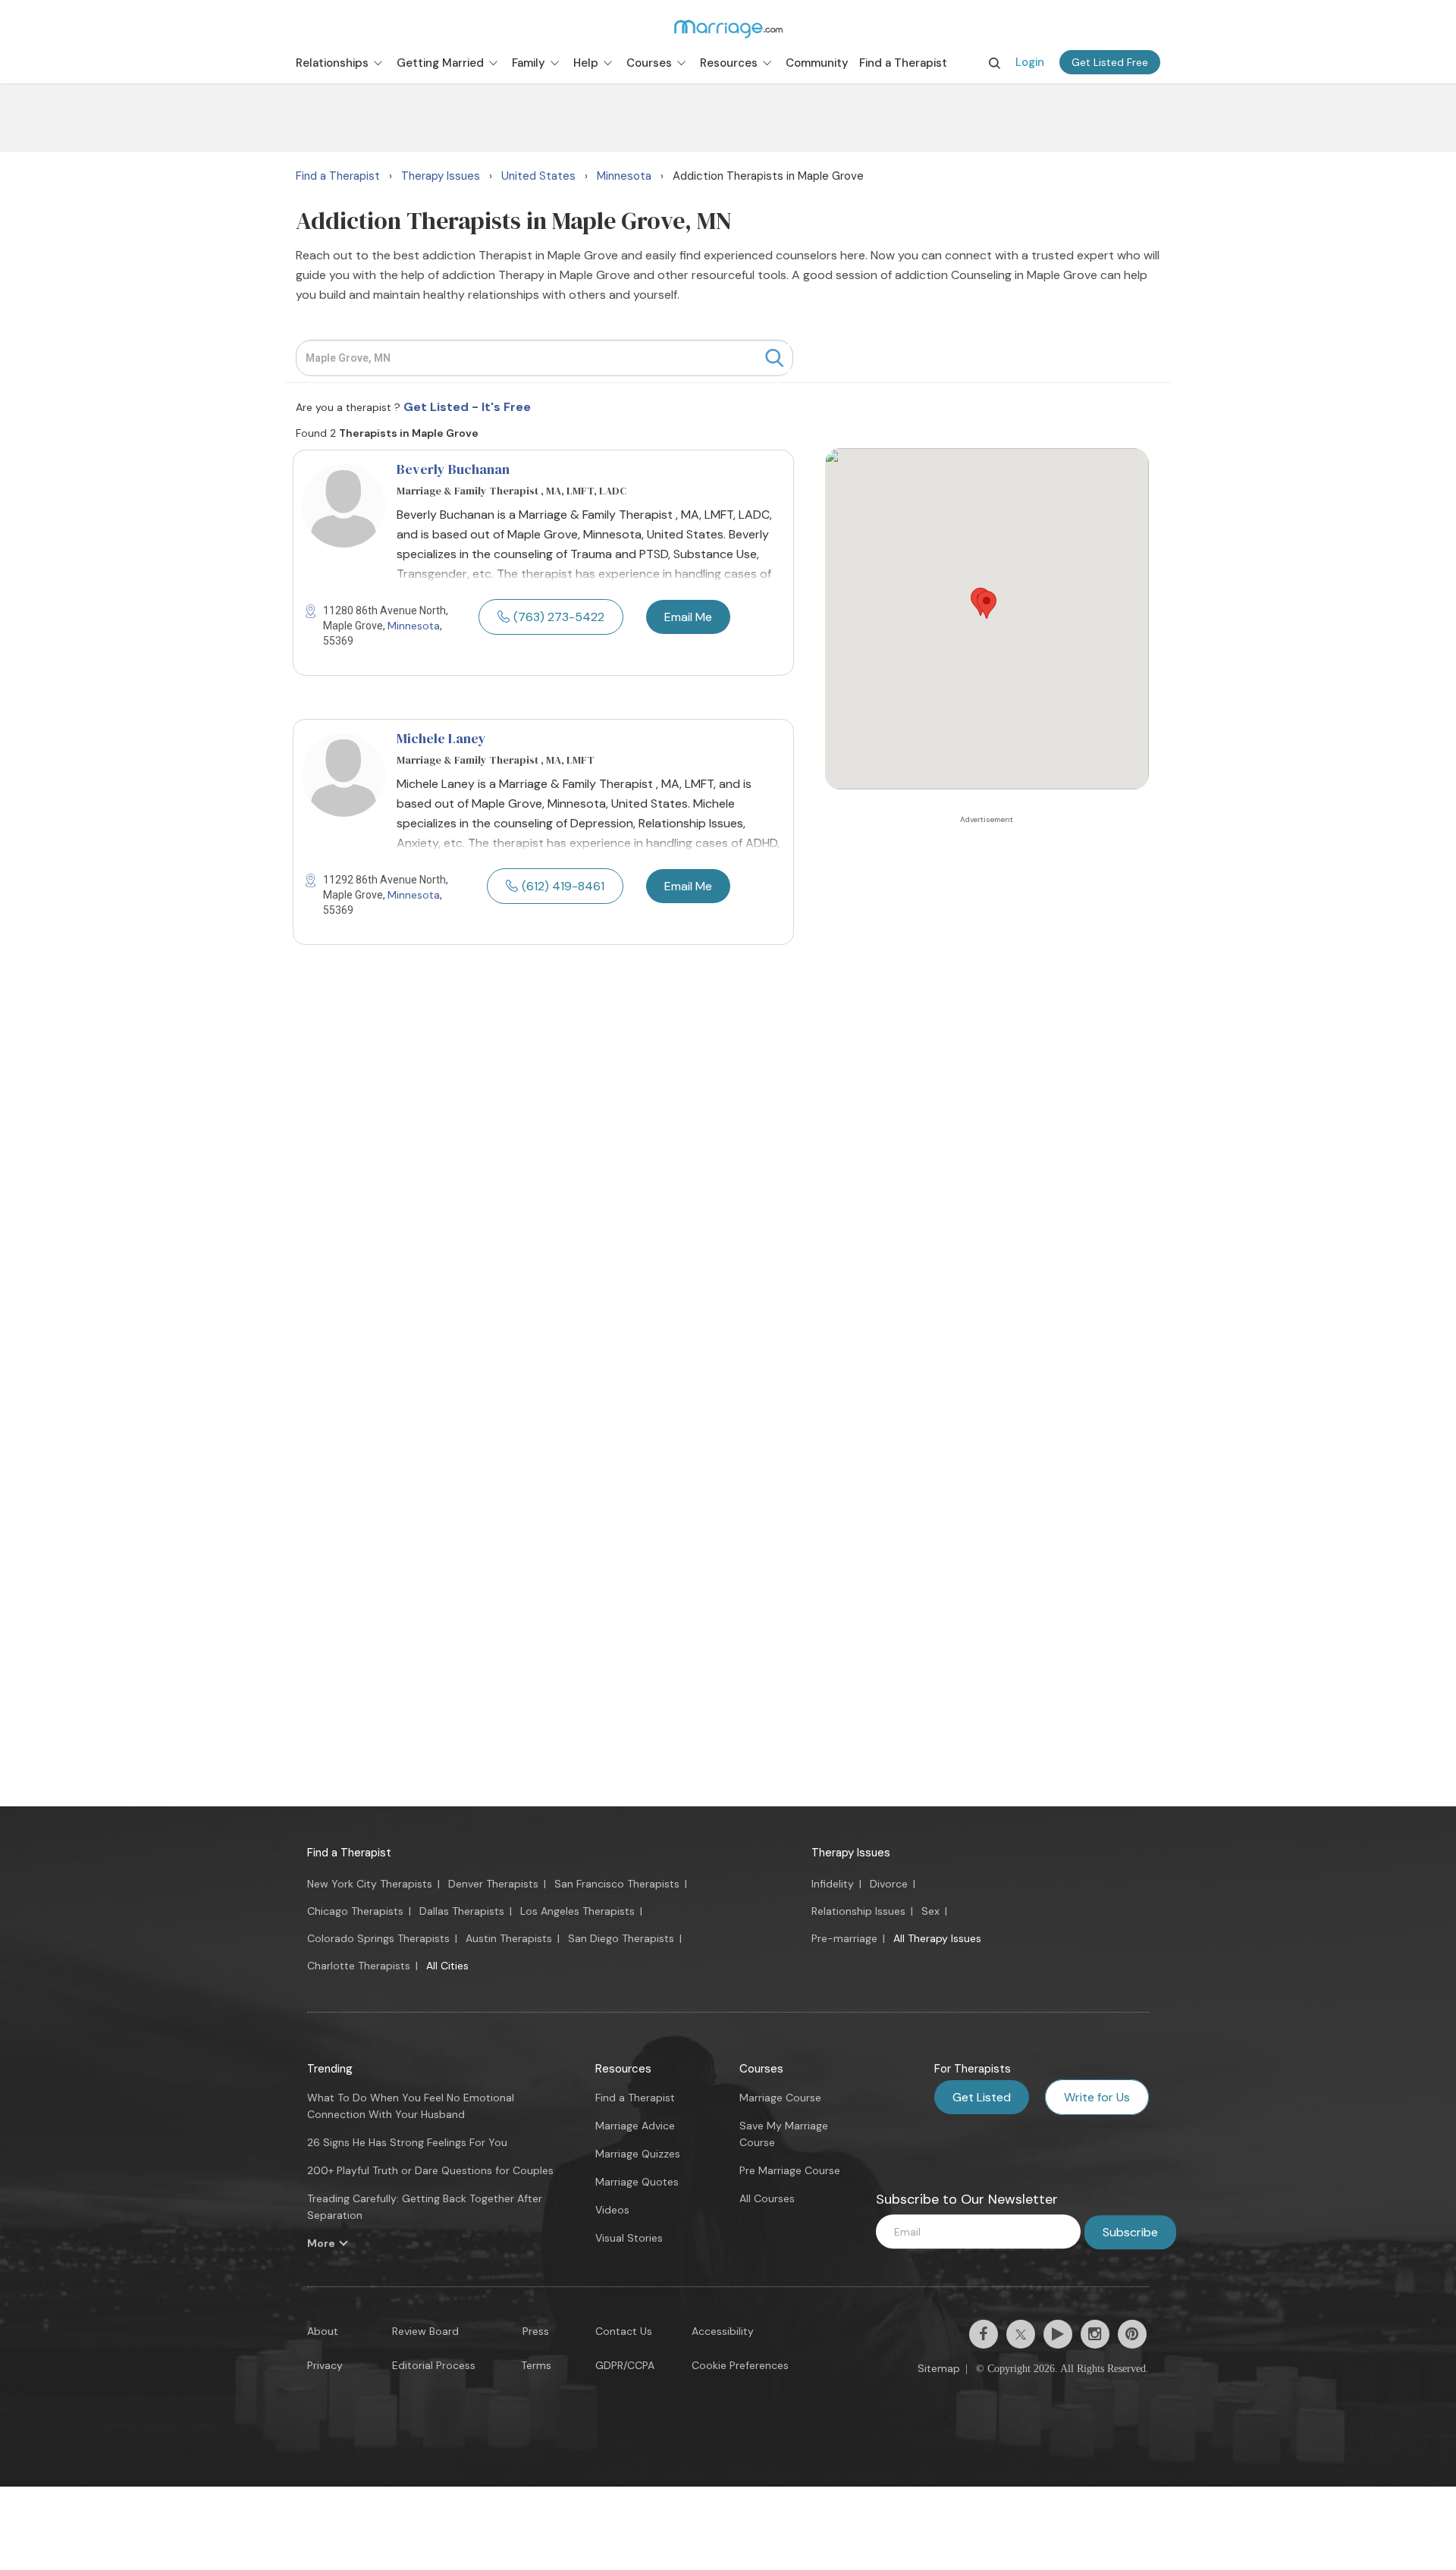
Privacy (325, 2365)
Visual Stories (629, 2238)
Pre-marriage (844, 1938)
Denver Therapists (493, 1884)
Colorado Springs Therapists (378, 1938)
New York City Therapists (370, 1884)
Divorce (889, 1884)
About (323, 2331)
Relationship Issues (858, 1911)
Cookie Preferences (740, 2365)
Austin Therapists (509, 1938)
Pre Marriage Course (790, 2170)
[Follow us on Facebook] (984, 2334)
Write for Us (1097, 2097)
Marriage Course (780, 2098)
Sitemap (939, 2368)
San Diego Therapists (621, 1938)
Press (536, 2331)
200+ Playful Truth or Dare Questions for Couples (430, 2170)
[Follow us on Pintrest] (1132, 2334)
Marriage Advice (635, 2126)
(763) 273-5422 (559, 617)
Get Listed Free (1110, 62)
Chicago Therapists (355, 1911)
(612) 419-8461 (563, 886)
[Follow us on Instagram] (1095, 2334)
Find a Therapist (349, 1853)
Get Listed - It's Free (467, 407)
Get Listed (982, 2097)
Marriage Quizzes (638, 2154)
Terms (536, 2365)
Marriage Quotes (637, 2182)
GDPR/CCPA (625, 2365)
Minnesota (414, 626)
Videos (612, 2210)
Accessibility (723, 2331)
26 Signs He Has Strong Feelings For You (407, 2142)
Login (1030, 62)
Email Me (688, 617)
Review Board (425, 2331)
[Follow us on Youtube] (1058, 2334)
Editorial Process (434, 2365)
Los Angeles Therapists (577, 1911)
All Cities (447, 1966)
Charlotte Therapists (359, 1966)
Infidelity (833, 1884)
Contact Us (624, 2331)
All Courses (767, 2198)
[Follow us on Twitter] (1021, 2334)
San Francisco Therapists (617, 1884)
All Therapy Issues (937, 1938)
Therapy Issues (851, 1853)
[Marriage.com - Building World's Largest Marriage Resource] (728, 29)
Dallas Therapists (462, 1911)
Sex (930, 1911)
